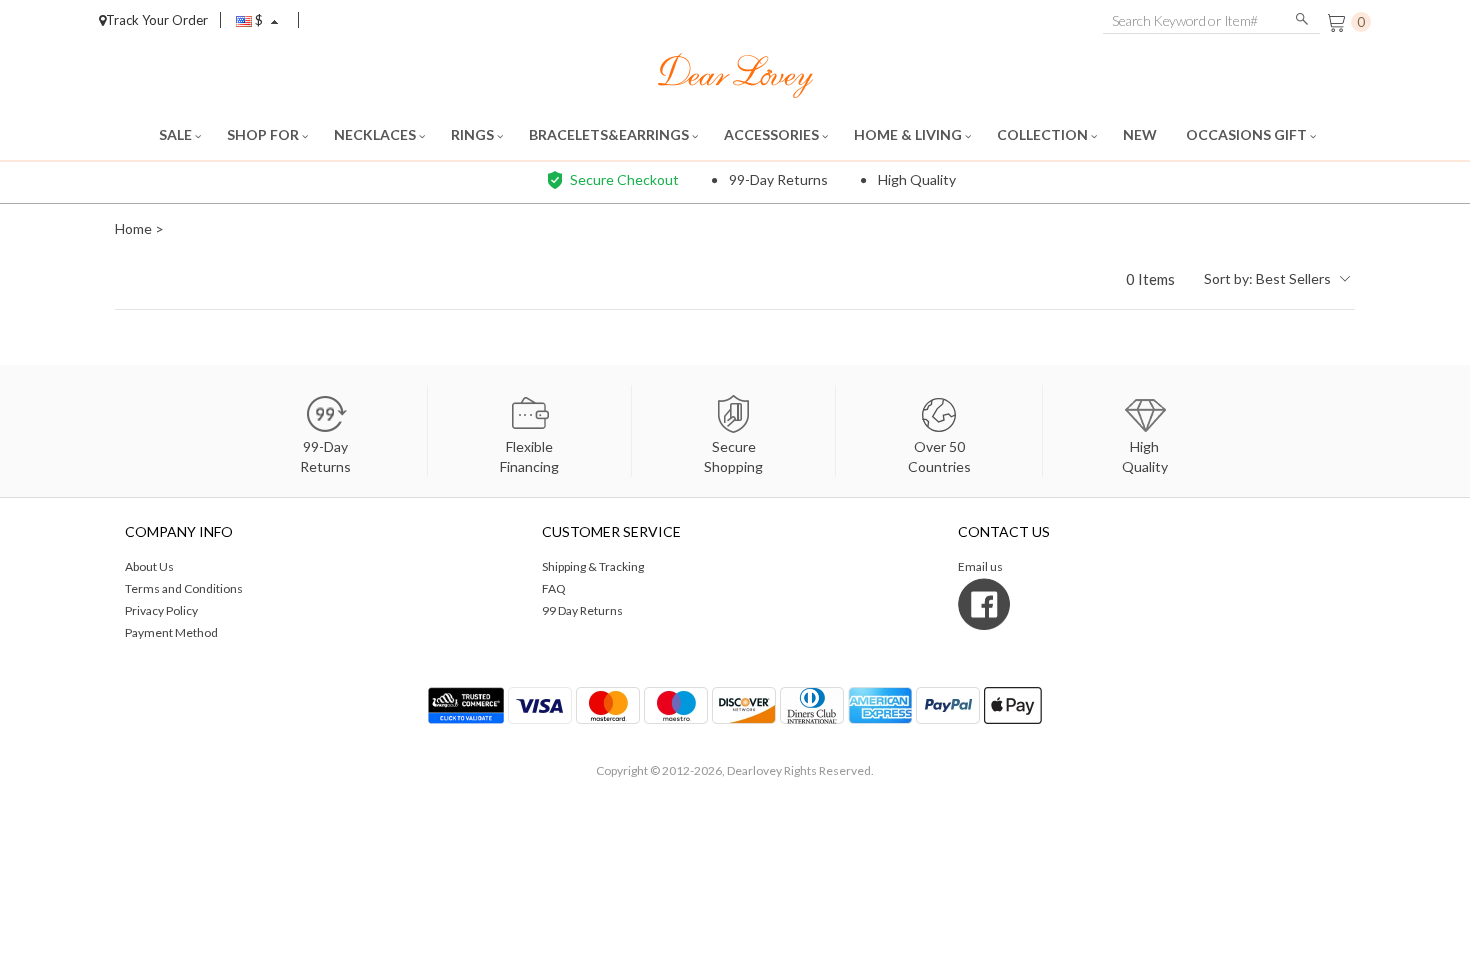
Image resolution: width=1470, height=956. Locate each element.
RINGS (474, 134)
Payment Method (171, 632)
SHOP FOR (264, 134)
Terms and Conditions (184, 588)
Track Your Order (157, 20)
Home (133, 228)
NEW (1141, 134)
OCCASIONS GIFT (1248, 134)
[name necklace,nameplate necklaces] (735, 73)
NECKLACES (376, 134)
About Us (149, 566)
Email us (980, 566)
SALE (177, 134)
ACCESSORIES (773, 134)
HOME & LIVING (909, 134)
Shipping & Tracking (593, 566)
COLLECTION (1044, 134)
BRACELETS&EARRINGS (610, 134)
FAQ (554, 588)
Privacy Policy (161, 610)
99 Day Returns (582, 610)
